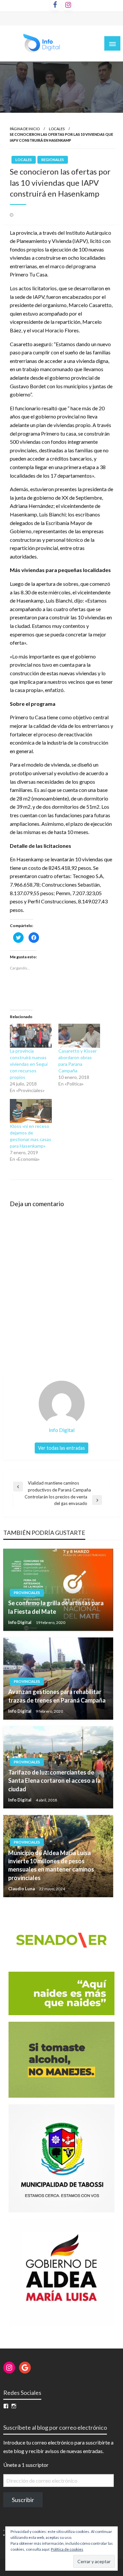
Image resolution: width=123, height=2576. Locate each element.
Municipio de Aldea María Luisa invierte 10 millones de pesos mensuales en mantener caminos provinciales (51, 1865)
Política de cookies (67, 2549)
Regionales (53, 160)
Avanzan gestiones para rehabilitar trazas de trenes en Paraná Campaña (57, 1696)
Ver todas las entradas (61, 1448)
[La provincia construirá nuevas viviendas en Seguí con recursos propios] (31, 1036)
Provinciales (27, 1593)
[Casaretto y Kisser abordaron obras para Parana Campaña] (79, 1036)
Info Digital (20, 1622)
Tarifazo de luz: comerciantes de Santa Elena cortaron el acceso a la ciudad (54, 1780)
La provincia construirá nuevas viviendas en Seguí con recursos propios (29, 1064)
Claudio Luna (22, 1889)
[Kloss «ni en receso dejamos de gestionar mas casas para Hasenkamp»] (31, 1111)
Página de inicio (25, 129)
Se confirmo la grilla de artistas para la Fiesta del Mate (56, 1607)
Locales (57, 129)
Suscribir (23, 2500)
